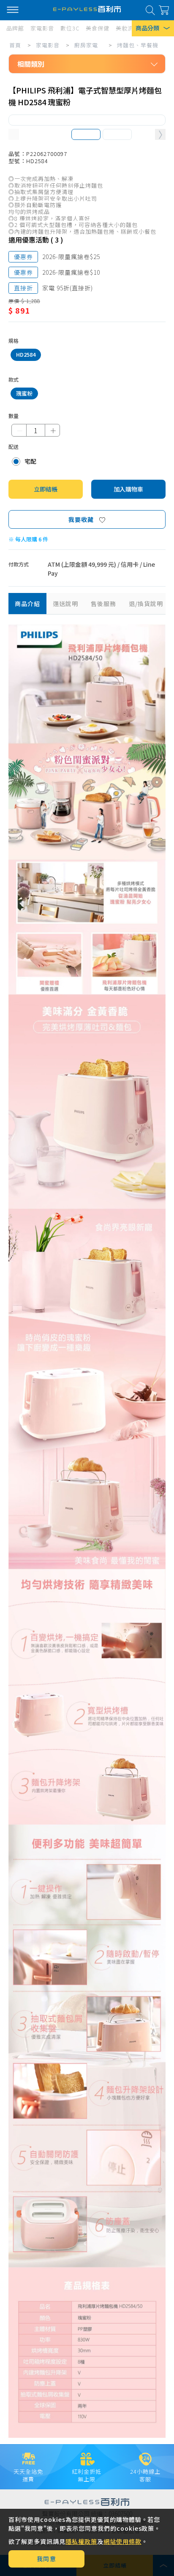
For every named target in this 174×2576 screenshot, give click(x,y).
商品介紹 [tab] (27, 604)
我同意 (47, 2559)
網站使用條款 (122, 2541)
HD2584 (26, 354)
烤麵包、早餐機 (138, 45)
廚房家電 (86, 45)
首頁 (15, 45)
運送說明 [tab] (65, 604)
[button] (160, 135)
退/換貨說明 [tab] (146, 604)
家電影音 (48, 45)
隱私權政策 (81, 2541)
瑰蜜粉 (24, 393)
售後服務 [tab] (103, 604)
